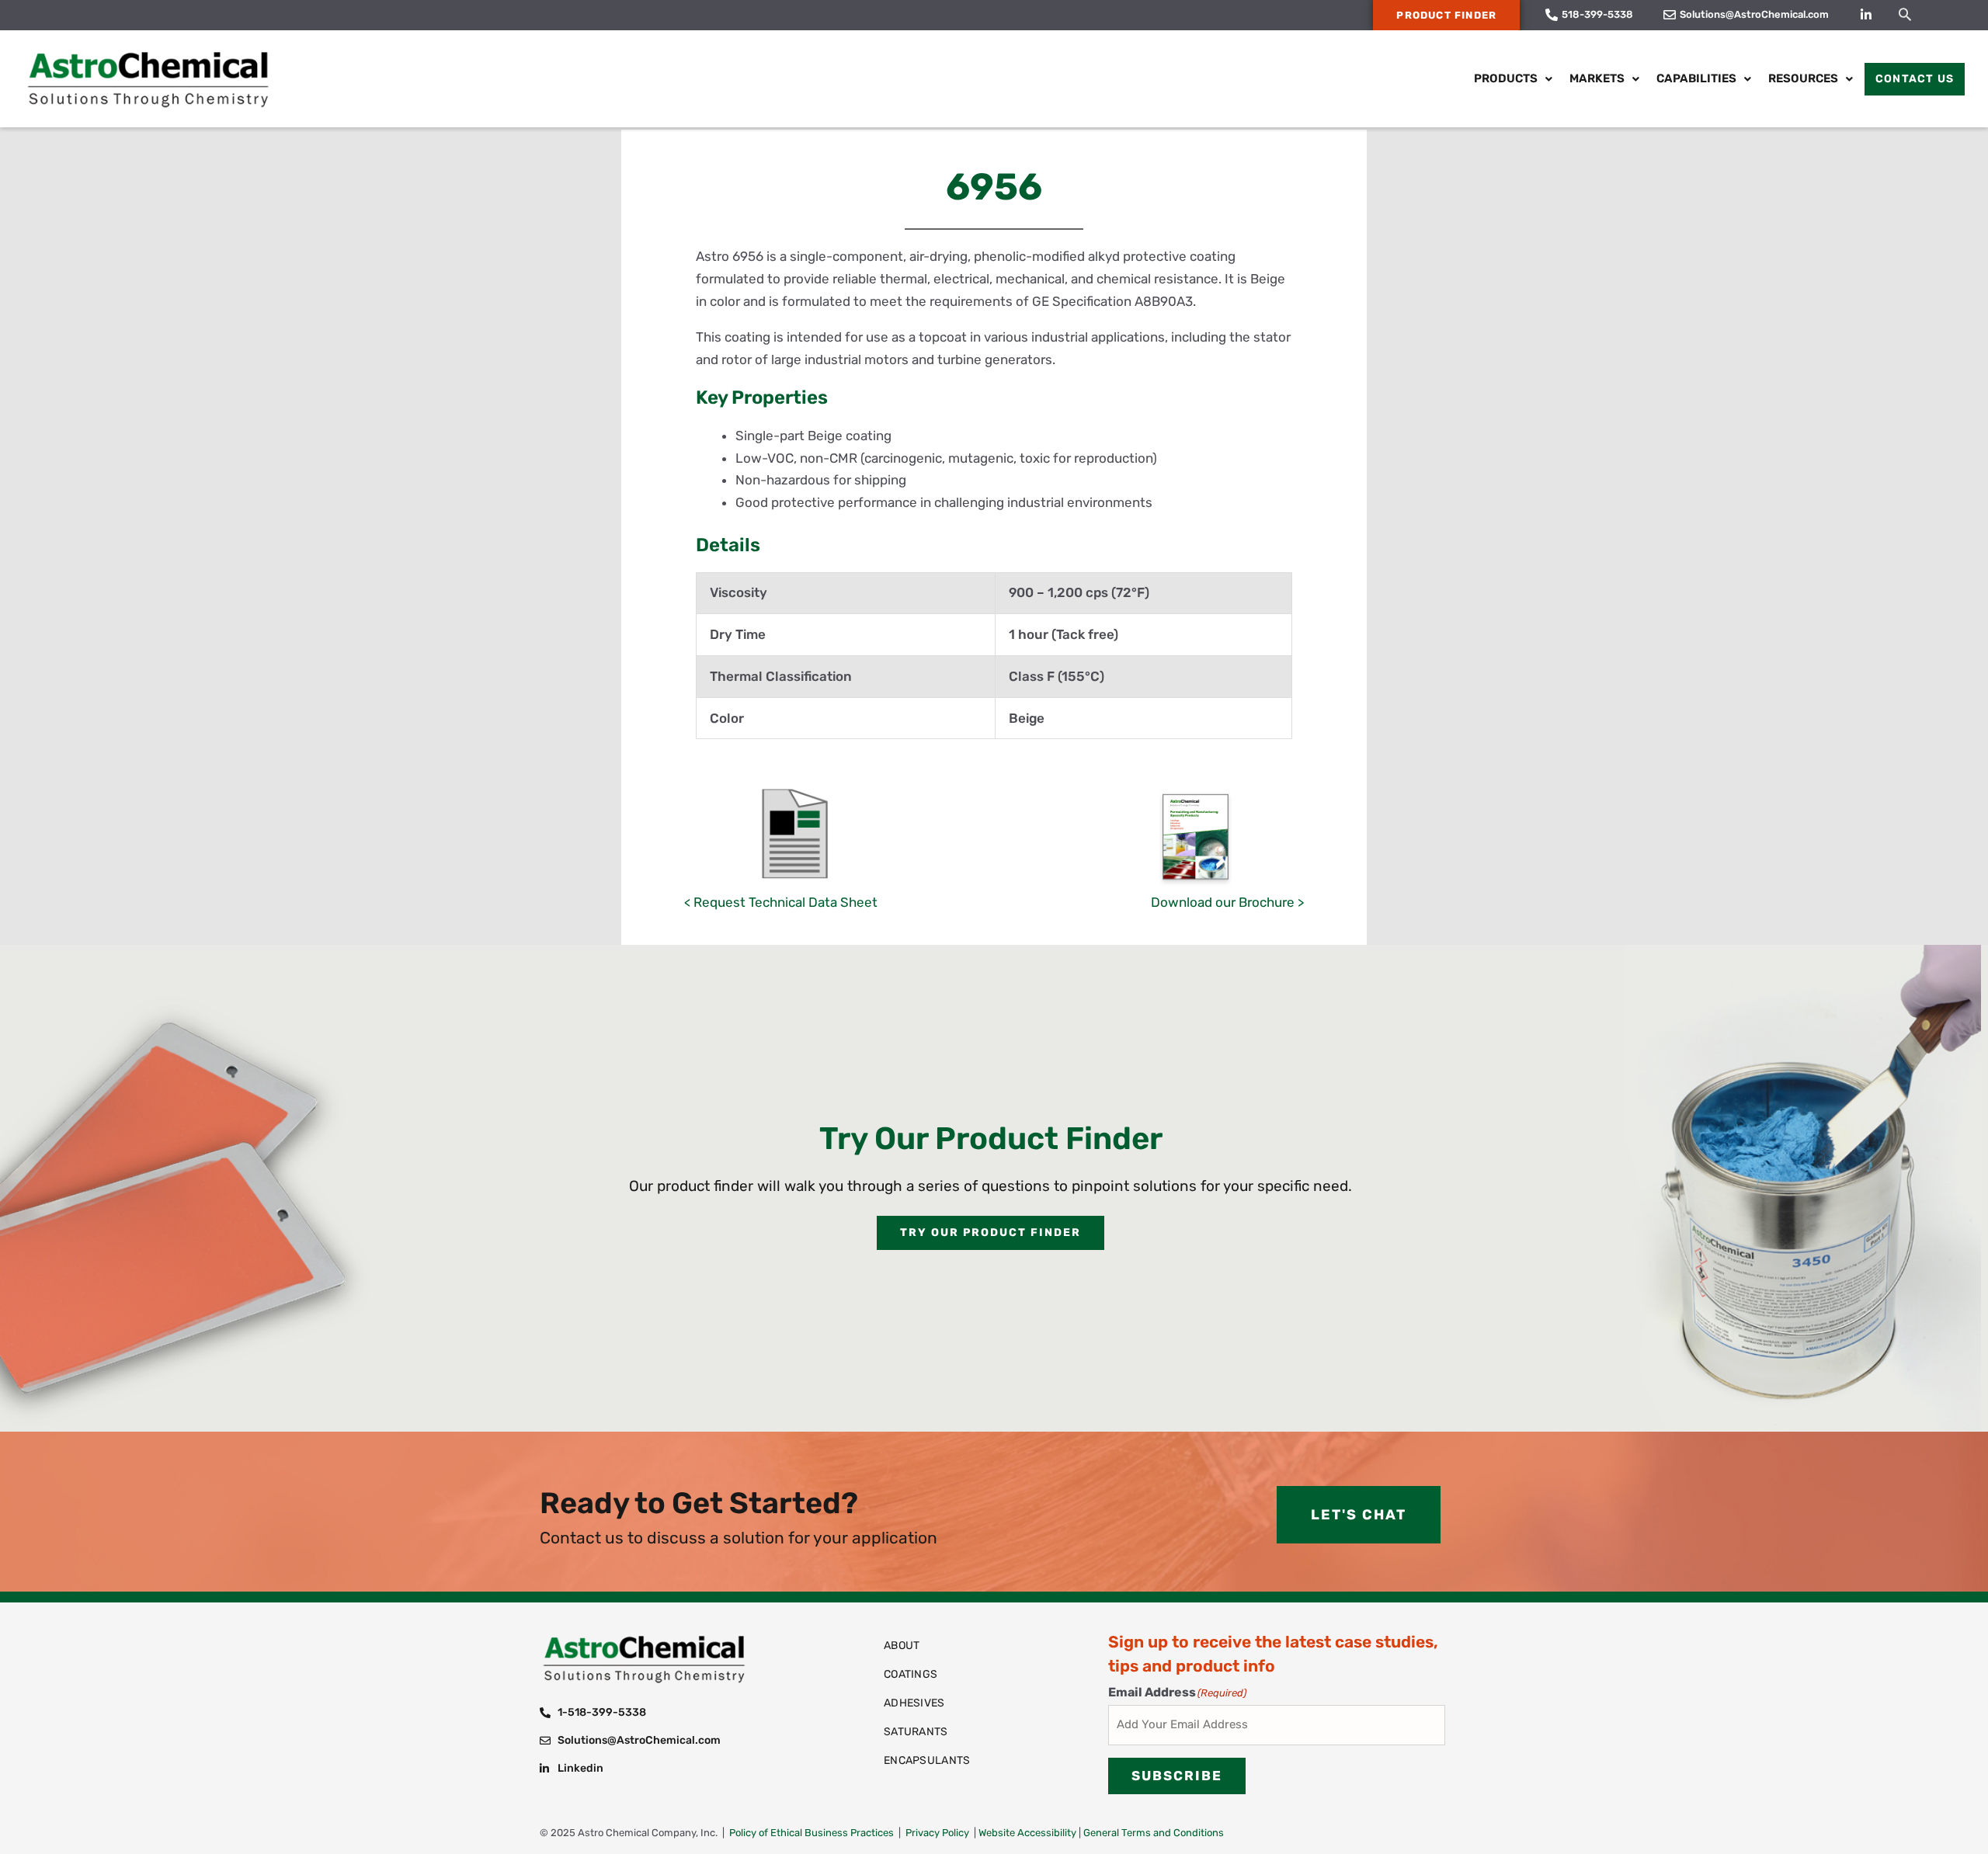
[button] (1905, 14)
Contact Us (1915, 79)
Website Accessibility (1027, 1833)
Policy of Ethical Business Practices (812, 1833)
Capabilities (1696, 78)
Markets (1597, 78)
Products (1506, 78)
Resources (1803, 78)
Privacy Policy (937, 1833)
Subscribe (1177, 1776)
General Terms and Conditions (1154, 1833)
